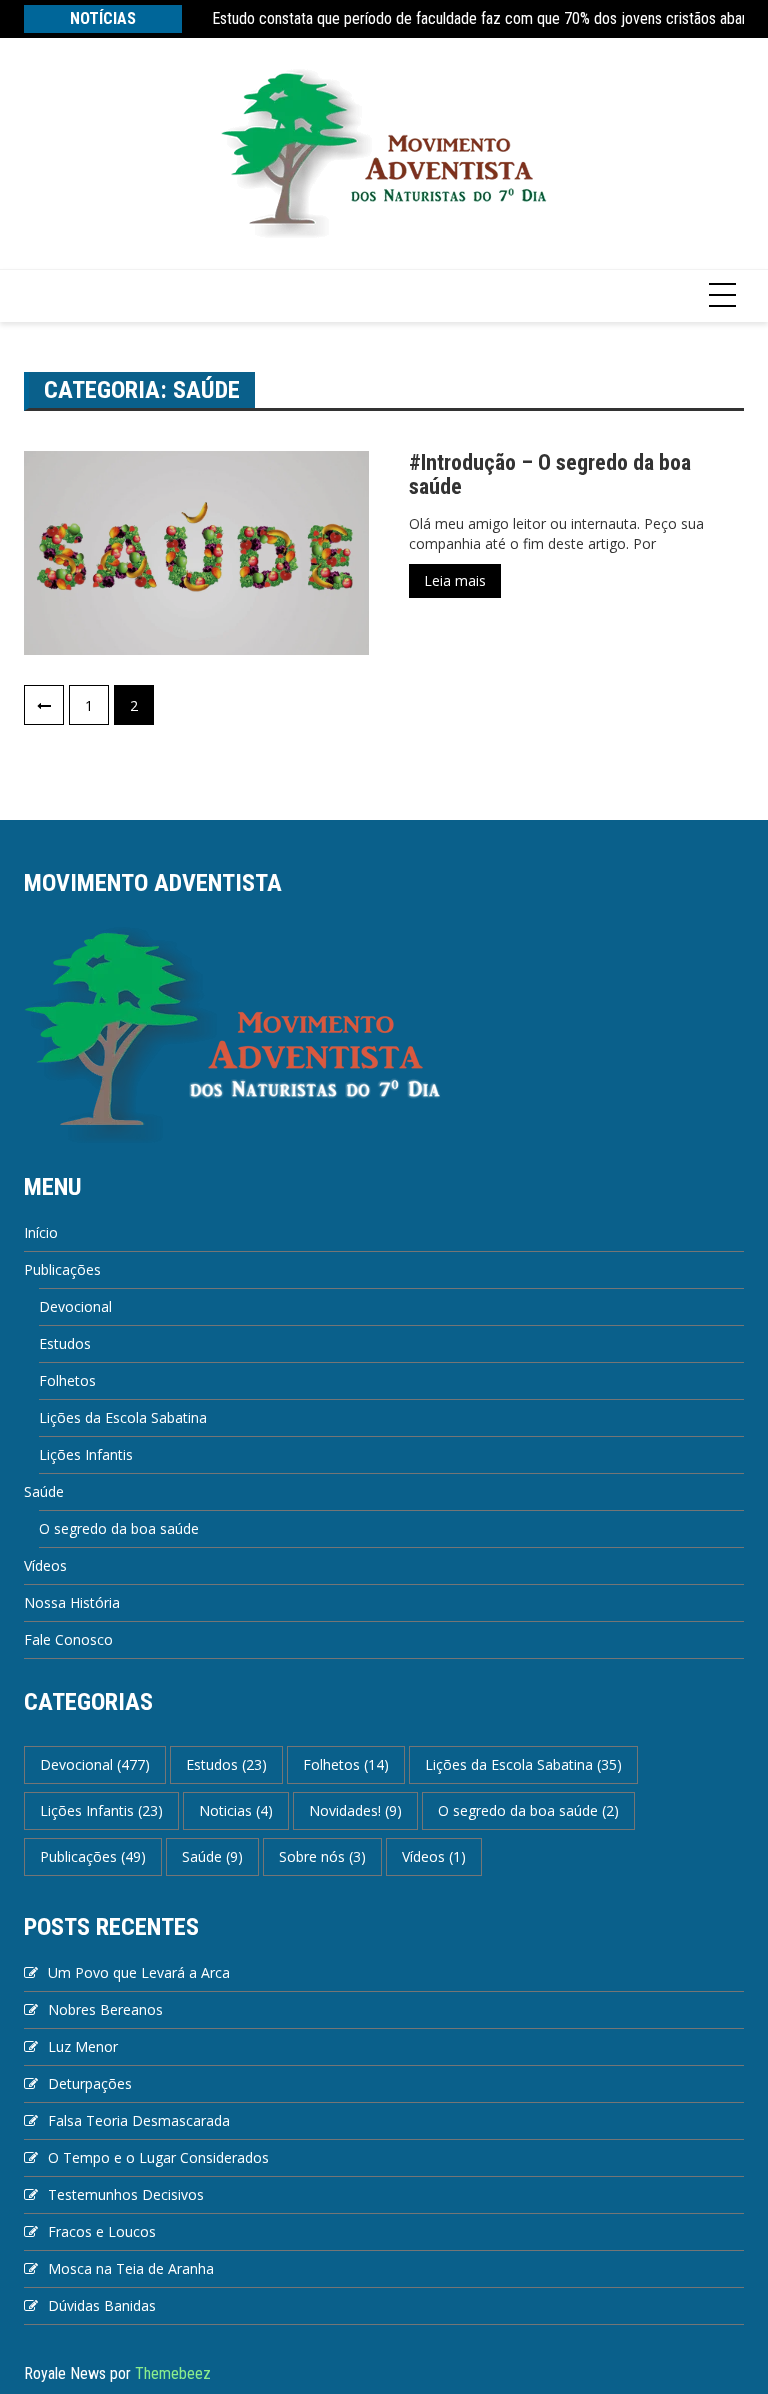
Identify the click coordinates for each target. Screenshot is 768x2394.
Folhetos (67, 1380)
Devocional (75, 1306)
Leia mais (455, 580)
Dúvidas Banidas (102, 2305)
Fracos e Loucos (102, 2231)
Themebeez (173, 2373)
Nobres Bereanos (105, 2009)
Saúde (44, 1491)
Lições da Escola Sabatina (123, 1417)
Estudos (65, 1343)
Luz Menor (83, 2046)
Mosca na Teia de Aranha (131, 2268)
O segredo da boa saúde (119, 1528)
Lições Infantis (86, 1454)
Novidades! (355, 1810)
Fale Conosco (68, 1639)
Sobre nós (322, 1856)
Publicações (62, 1269)
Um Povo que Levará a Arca (139, 1972)
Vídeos (45, 1565)
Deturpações (90, 2083)
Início (41, 1232)
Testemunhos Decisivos (126, 2194)
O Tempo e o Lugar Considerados (158, 2157)
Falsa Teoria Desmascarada (139, 2120)
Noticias (236, 1810)
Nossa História (72, 1602)
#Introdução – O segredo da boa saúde (550, 474)
